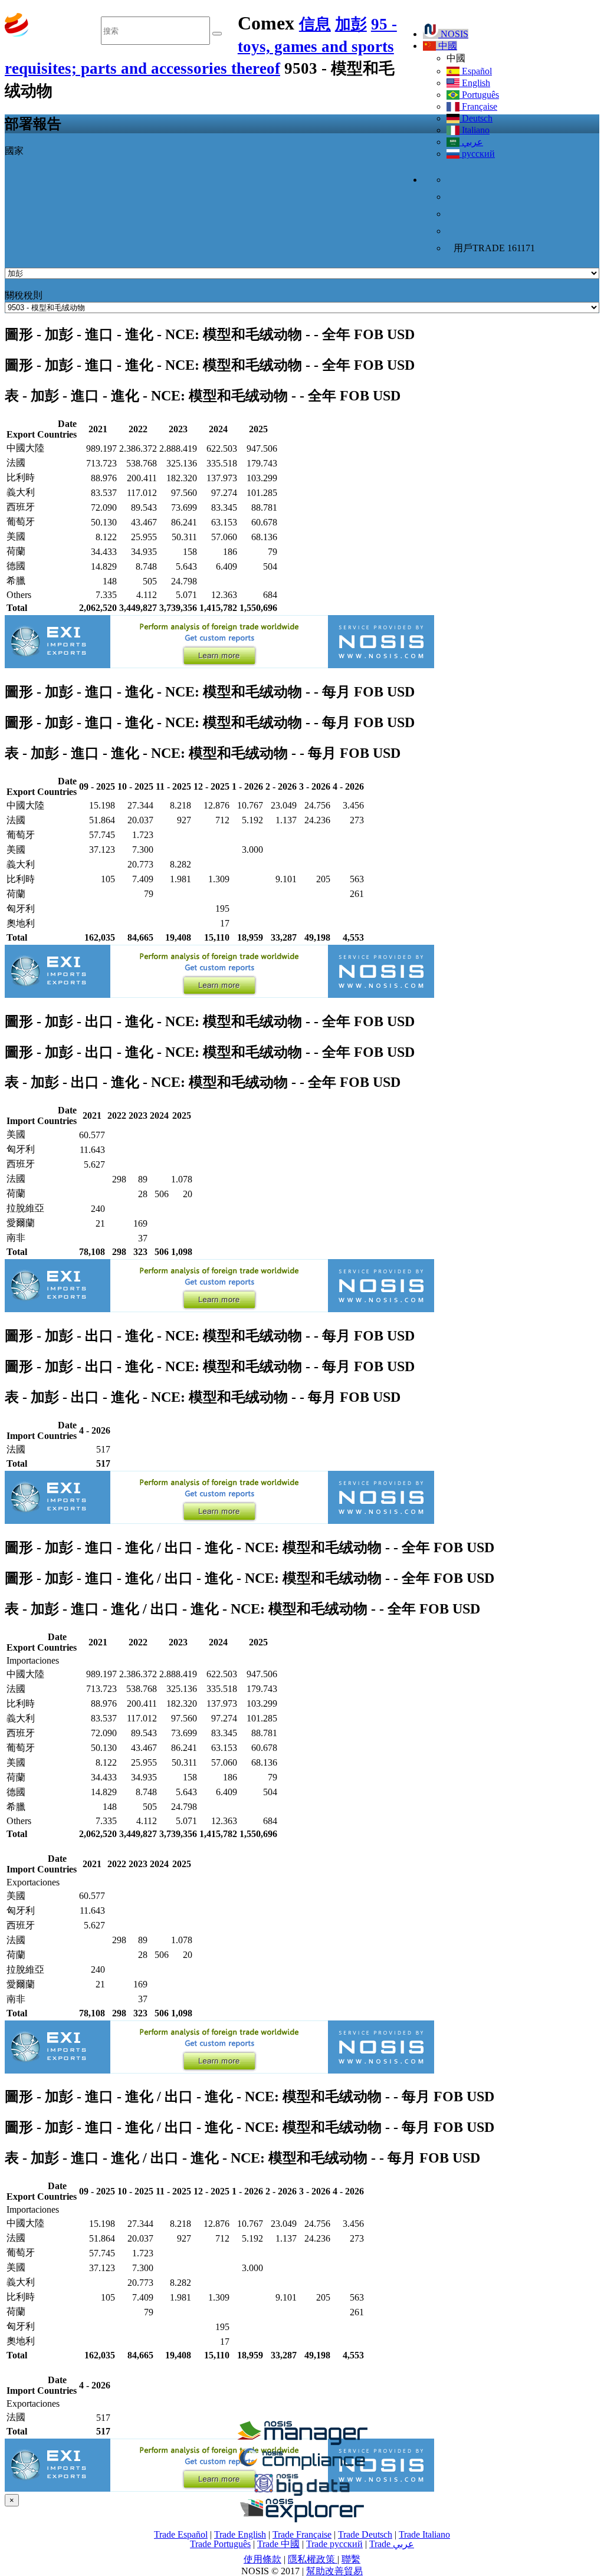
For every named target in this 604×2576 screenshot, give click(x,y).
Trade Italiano (424, 2534)
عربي (471, 142)
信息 (315, 24)
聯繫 (351, 2559)
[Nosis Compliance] (302, 2468)
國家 (14, 151)
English (475, 83)
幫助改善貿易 (334, 2571)
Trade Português (220, 2544)
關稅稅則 (24, 295)
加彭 (351, 24)
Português (479, 95)
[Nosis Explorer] (302, 2519)
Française (478, 106)
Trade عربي (392, 2544)
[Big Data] (302, 2494)
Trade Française (302, 2534)
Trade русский (334, 2544)
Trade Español (181, 2534)
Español (476, 71)
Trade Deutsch (365, 2534)
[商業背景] (302, 2442)
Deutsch (476, 118)
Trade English (240, 2534)
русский (477, 154)
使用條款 (262, 2559)
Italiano (475, 130)
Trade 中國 (278, 2544)
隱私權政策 (313, 2559)
